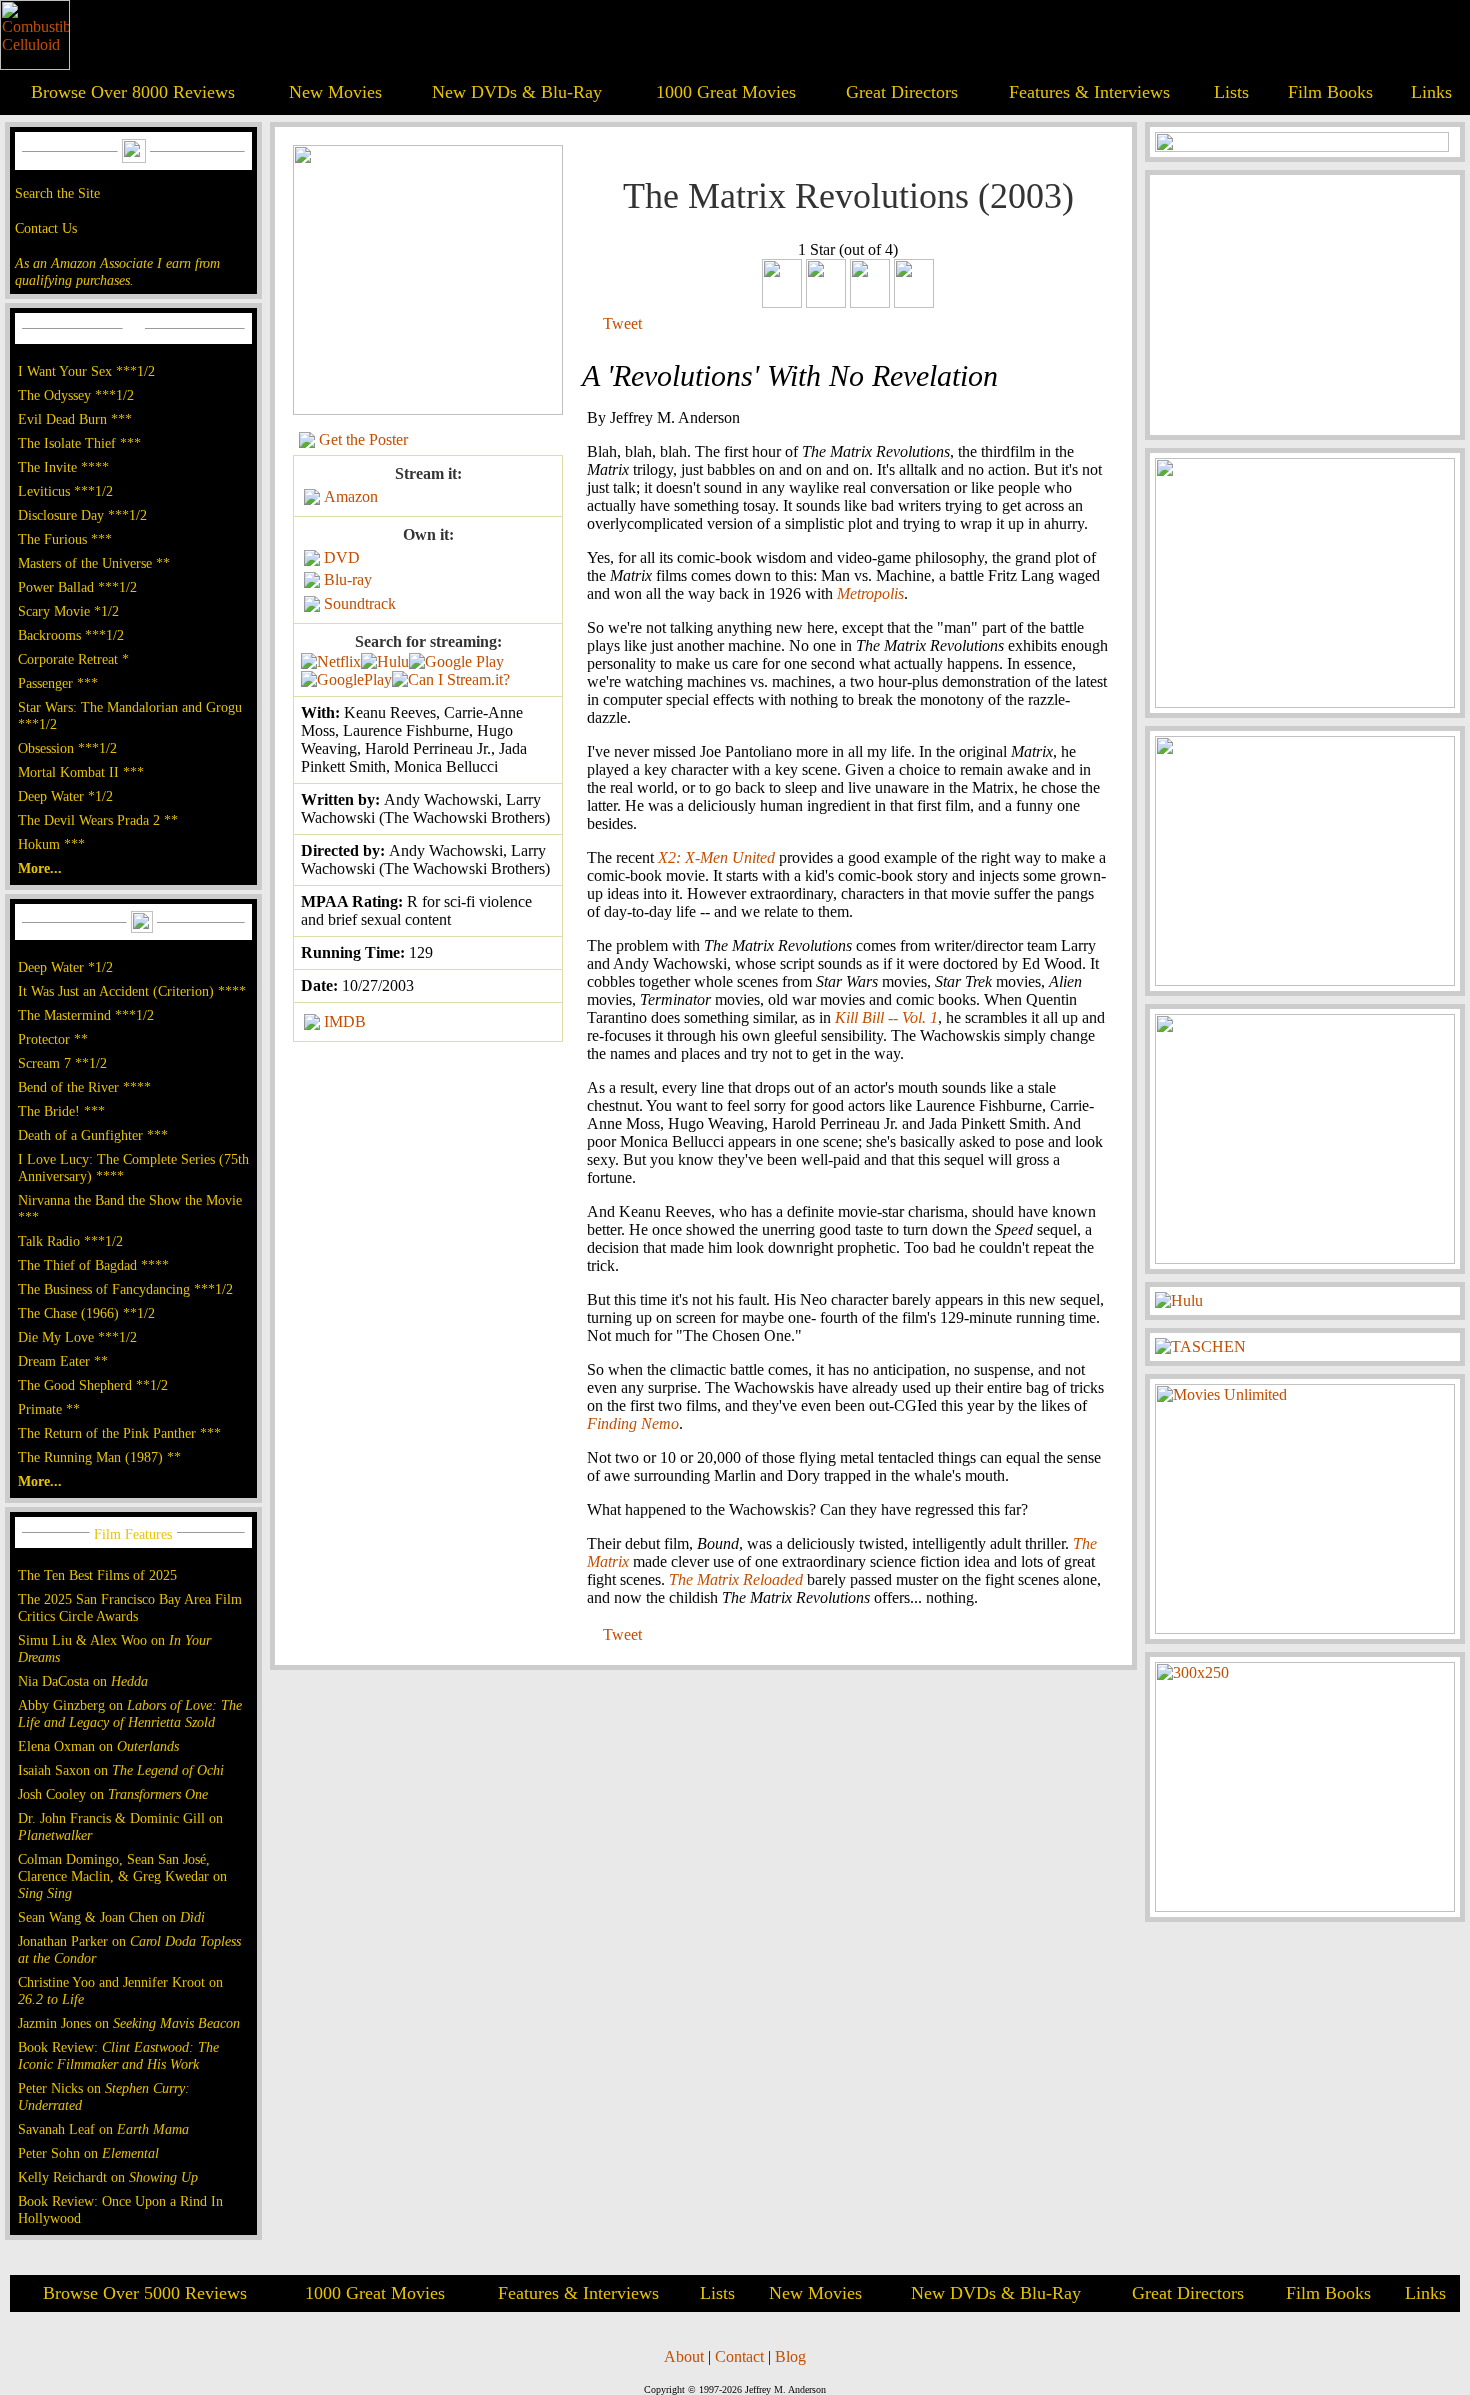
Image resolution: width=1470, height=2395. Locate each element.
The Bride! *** (61, 1111)
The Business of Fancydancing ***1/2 (125, 1289)
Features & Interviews (1089, 92)
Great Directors (902, 92)
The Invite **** (63, 467)
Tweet (622, 323)
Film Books (1330, 92)
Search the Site (57, 193)
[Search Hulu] (385, 661)
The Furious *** (65, 539)
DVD (342, 557)
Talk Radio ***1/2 (70, 1241)
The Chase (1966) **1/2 (86, 1313)
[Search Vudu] (456, 661)
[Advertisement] (1305, 305)
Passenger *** (58, 683)
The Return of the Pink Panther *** (119, 1433)
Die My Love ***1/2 (77, 1337)
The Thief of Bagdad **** (93, 1265)
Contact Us (46, 228)
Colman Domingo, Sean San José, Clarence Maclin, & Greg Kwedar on (122, 1876)
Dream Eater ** (63, 1361)
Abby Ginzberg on (130, 1713)
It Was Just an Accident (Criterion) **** (132, 991)
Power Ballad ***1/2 (77, 587)
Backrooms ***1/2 (71, 635)
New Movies (335, 92)
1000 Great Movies (726, 92)
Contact (739, 2356)
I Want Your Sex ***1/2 (86, 371)
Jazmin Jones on (129, 2023)
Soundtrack (360, 603)
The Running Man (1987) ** (99, 1457)
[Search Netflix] (331, 661)
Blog (790, 2356)
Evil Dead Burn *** (75, 419)
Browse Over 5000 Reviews (145, 2293)
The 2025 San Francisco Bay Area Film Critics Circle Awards (130, 1607)
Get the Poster (363, 439)
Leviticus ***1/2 (65, 491)
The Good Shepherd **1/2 (93, 1385)
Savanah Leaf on (103, 2129)
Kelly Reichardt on (108, 2177)
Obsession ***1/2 (67, 748)
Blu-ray (348, 579)
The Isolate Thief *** (79, 443)
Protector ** (53, 1039)
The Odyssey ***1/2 (76, 395)
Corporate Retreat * (73, 659)
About (684, 2356)
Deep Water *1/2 (65, 796)
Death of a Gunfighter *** (93, 1135)
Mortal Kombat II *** (81, 772)
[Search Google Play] (346, 679)
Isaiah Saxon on (121, 1770)
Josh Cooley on (113, 1794)
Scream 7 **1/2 (62, 1063)
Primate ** (49, 1409)
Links (1431, 92)
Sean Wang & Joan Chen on (111, 1917)
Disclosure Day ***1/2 (82, 515)
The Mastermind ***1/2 (86, 1015)
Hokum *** (51, 844)
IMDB (345, 1021)
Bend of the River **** (84, 1087)
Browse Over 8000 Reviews (133, 92)
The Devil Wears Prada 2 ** (98, 820)
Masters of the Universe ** (94, 563)
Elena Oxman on (98, 1746)
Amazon (351, 496)
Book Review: (118, 2055)
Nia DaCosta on (83, 1681)
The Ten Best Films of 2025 (97, 1575)
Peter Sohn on (88, 2153)
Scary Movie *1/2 (68, 611)
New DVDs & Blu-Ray (517, 92)
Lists (1231, 92)
